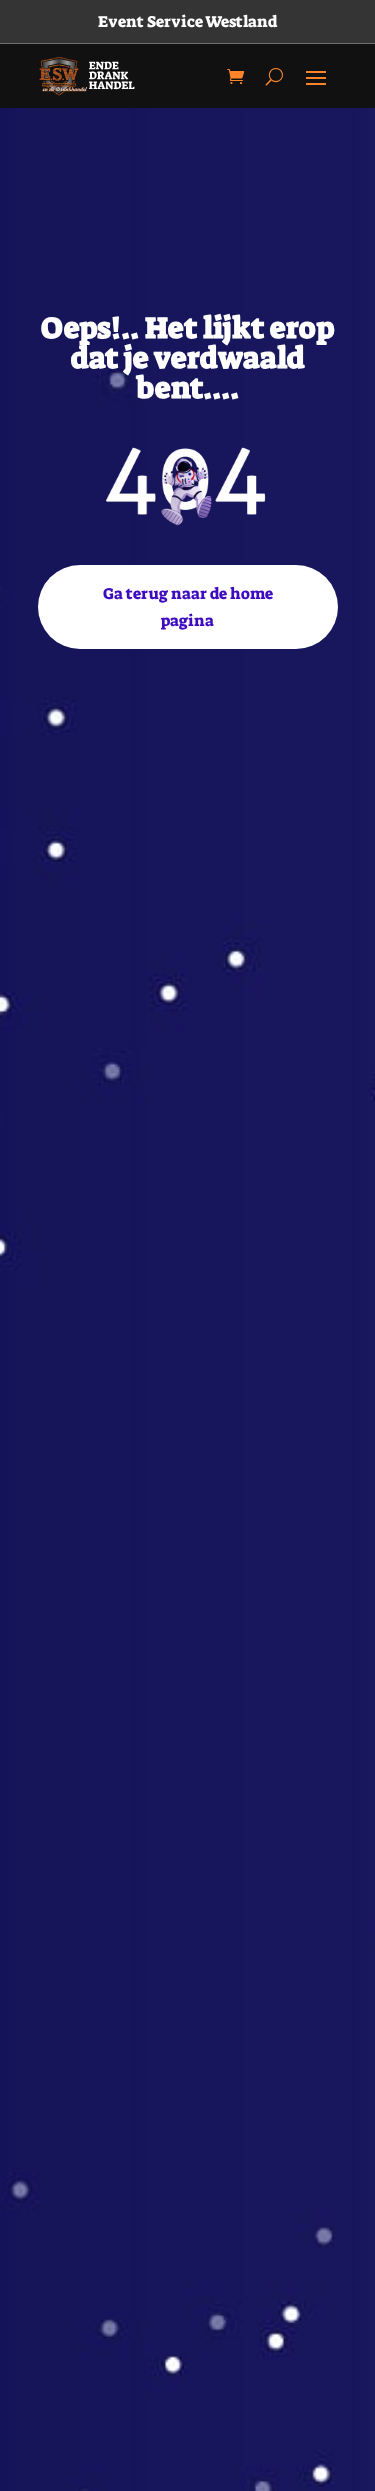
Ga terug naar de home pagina (188, 607)
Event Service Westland (187, 21)
